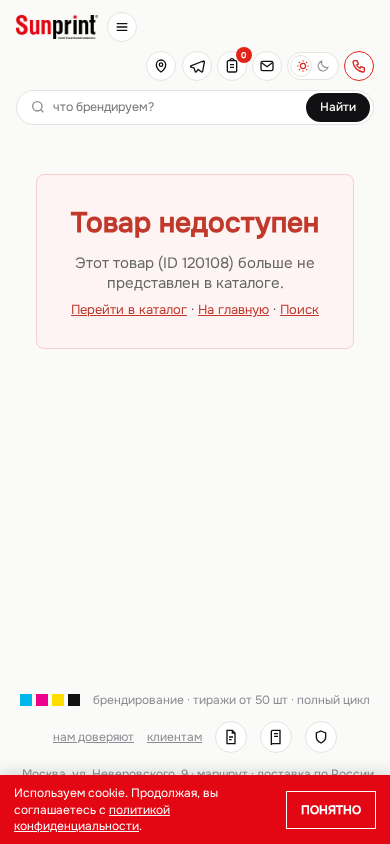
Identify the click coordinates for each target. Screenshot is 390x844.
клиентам (174, 737)
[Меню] (122, 27)
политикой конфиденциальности (92, 818)
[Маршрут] (161, 66)
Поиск (299, 309)
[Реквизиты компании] (231, 737)
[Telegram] (197, 66)
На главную (233, 309)
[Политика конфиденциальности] (321, 737)
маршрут (222, 774)
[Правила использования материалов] (276, 737)
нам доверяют (93, 737)
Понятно (331, 810)
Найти (338, 107)
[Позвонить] (359, 66)
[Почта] (267, 66)
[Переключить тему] (313, 66)
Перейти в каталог (129, 309)
